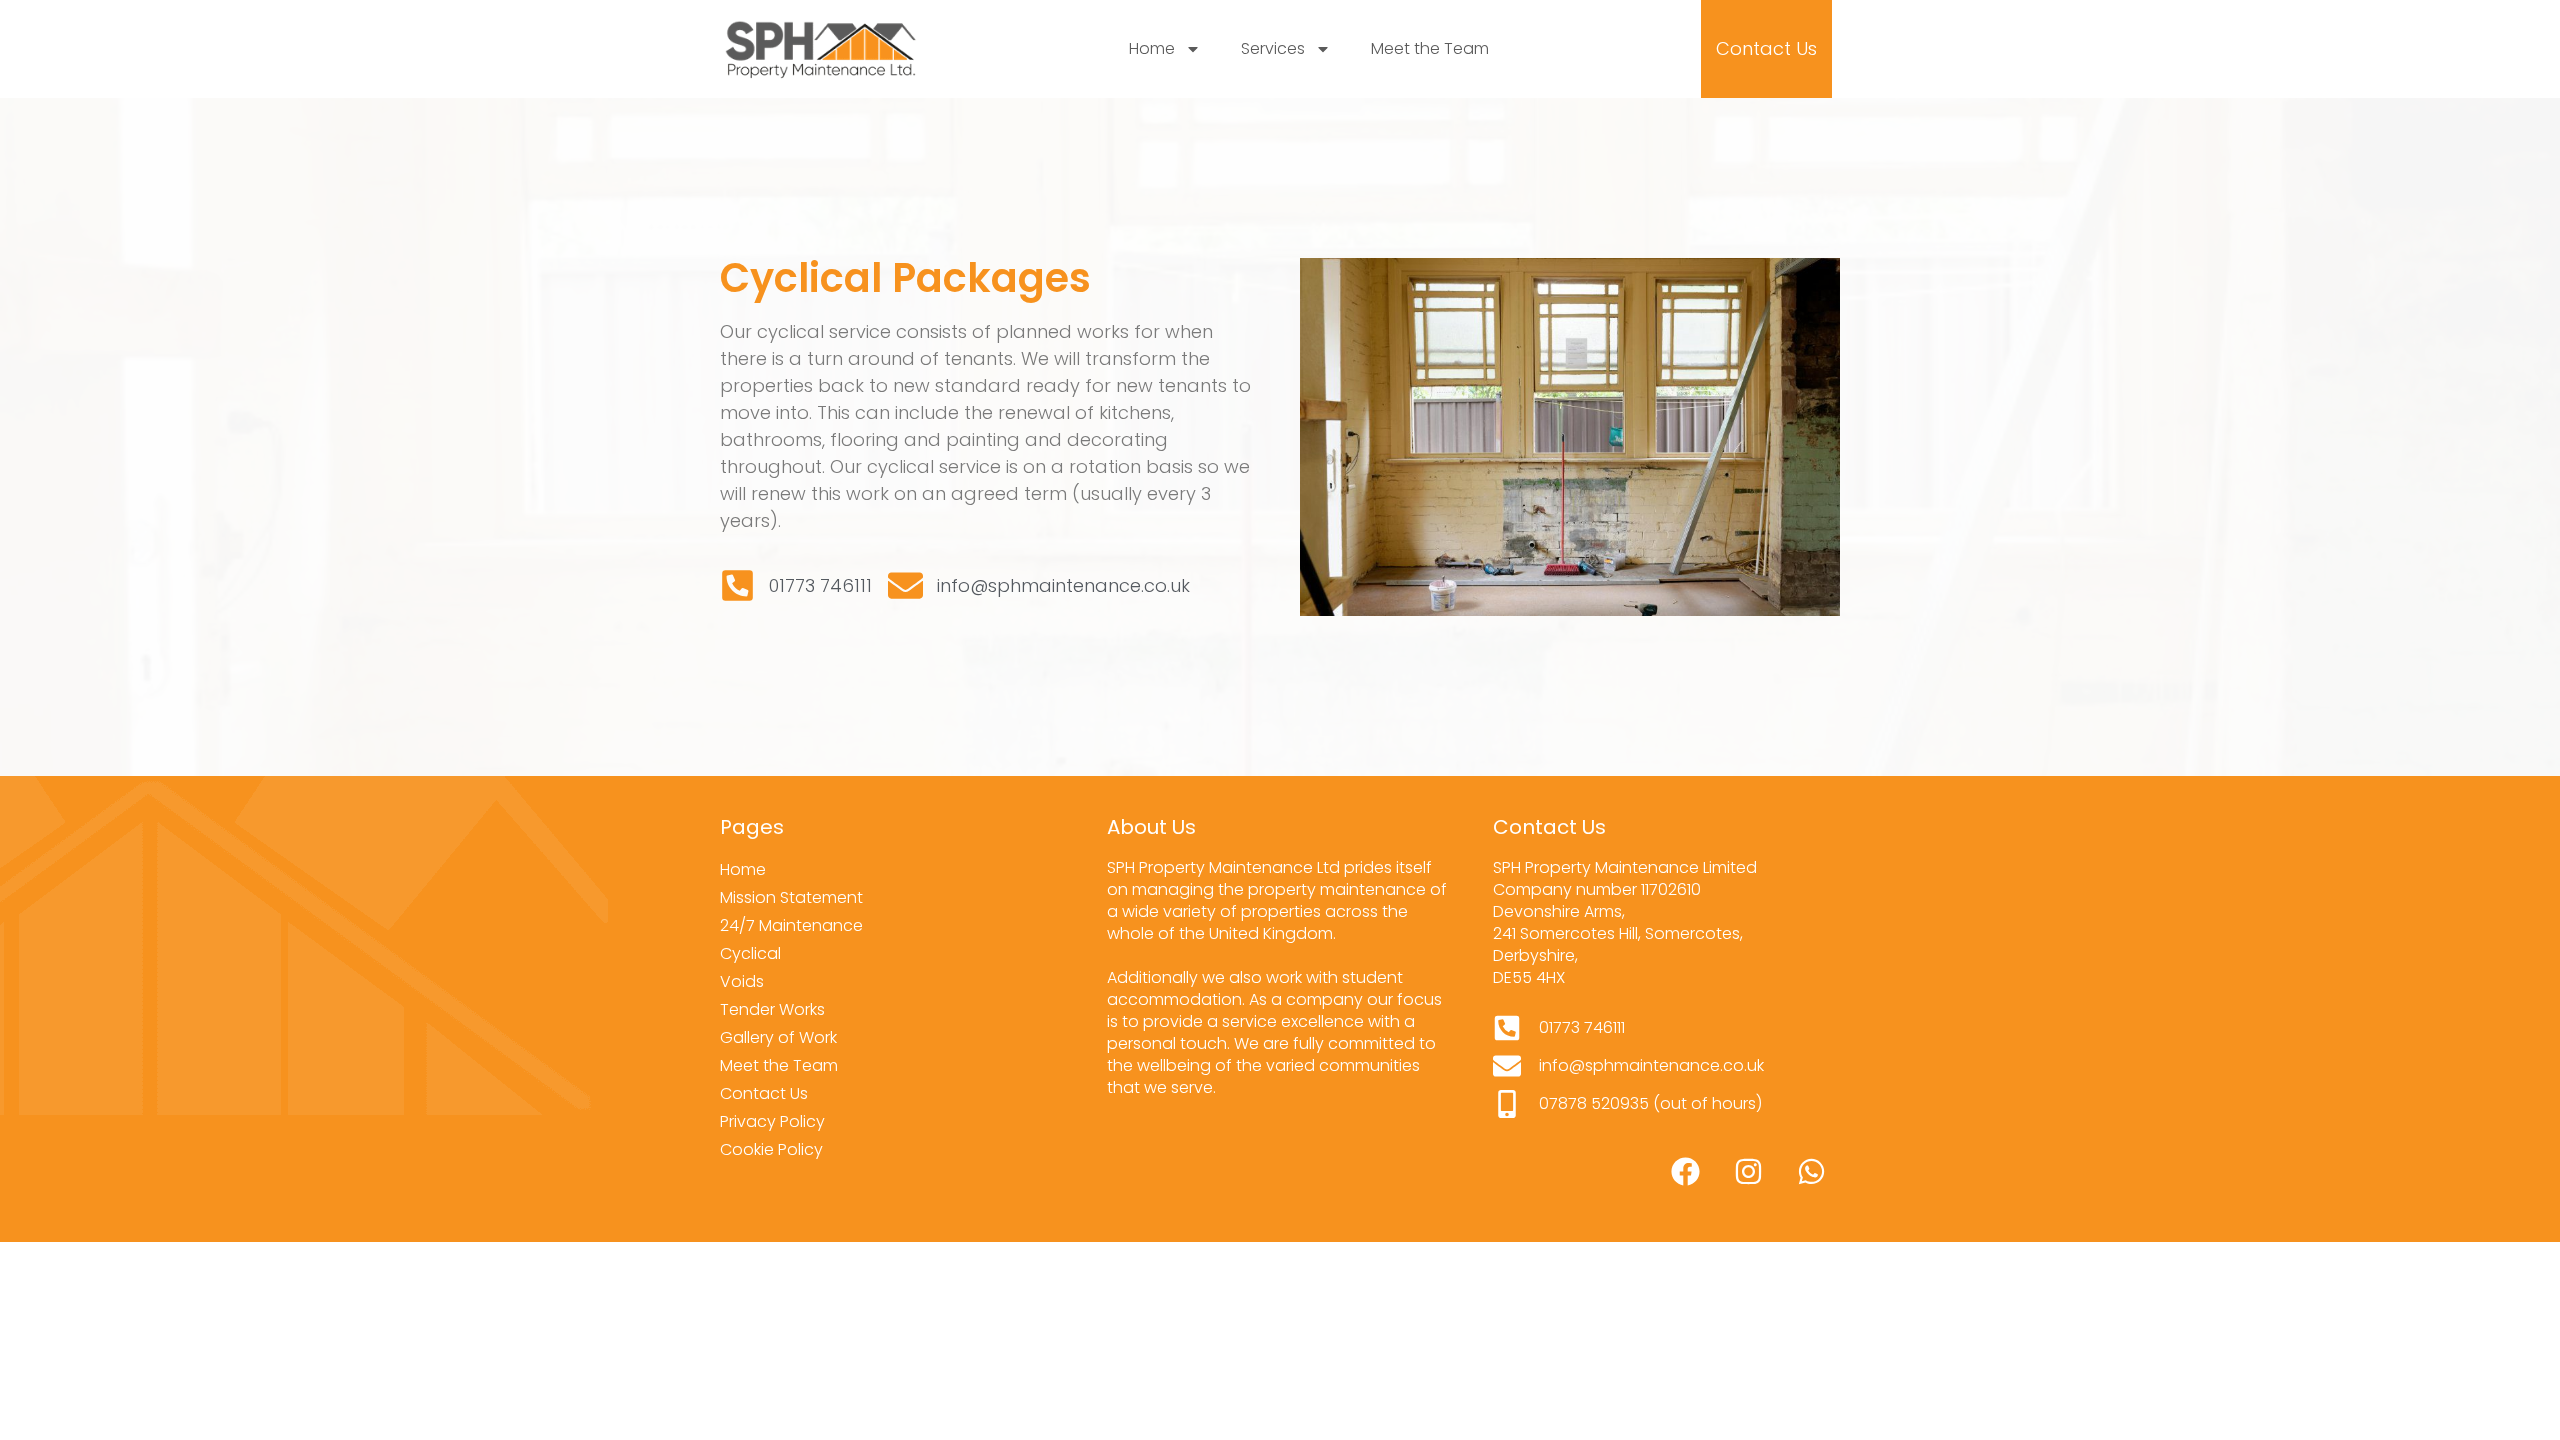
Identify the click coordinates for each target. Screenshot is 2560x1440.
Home (1152, 48)
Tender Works (772, 1009)
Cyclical (750, 953)
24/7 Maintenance (791, 925)
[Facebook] (1685, 1172)
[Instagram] (1748, 1172)
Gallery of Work (778, 1037)
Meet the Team (1430, 48)
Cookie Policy (771, 1149)
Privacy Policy (772, 1121)
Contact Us (764, 1093)
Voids (742, 981)
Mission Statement (791, 897)
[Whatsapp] (1811, 1172)
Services (1273, 48)
